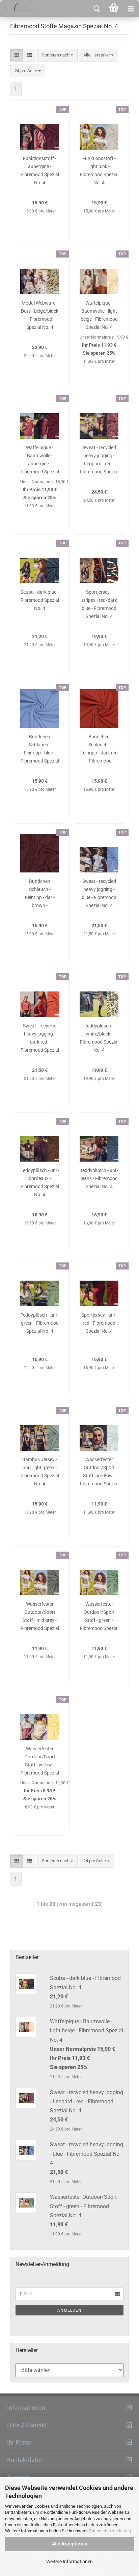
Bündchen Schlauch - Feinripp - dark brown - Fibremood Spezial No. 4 (40, 895)
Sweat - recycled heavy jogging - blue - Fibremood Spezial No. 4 (99, 893)
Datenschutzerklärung (110, 2531)
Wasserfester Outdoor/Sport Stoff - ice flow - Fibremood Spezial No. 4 (99, 1473)
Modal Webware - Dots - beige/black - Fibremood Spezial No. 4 (40, 315)
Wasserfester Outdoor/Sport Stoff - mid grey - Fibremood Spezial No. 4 (40, 1618)
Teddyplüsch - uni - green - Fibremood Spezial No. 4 (40, 1323)
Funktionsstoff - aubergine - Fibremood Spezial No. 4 (40, 170)
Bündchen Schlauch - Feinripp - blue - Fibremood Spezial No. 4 (40, 750)
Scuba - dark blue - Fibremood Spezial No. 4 (40, 600)
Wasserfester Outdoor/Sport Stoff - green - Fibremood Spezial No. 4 (99, 1618)
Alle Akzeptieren (70, 2544)
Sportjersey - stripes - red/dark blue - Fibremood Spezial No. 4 (99, 604)
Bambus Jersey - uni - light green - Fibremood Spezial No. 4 (40, 1471)
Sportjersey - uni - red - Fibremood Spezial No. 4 (99, 1323)
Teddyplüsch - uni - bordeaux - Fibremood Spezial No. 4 (40, 1182)
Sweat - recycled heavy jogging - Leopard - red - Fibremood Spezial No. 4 (99, 461)
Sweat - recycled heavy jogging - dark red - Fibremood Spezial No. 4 (40, 1039)
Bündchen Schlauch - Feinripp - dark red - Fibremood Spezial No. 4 (99, 750)
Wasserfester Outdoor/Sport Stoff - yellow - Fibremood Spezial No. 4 (40, 1762)
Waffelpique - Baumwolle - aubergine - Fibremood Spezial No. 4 (40, 461)
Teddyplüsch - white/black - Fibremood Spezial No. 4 (99, 1038)
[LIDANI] (17, 8)
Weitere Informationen (69, 2562)
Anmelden (69, 2310)
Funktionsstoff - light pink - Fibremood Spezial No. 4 (99, 170)
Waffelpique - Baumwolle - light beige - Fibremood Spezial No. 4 (99, 315)
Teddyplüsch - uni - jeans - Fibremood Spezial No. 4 (99, 1178)
